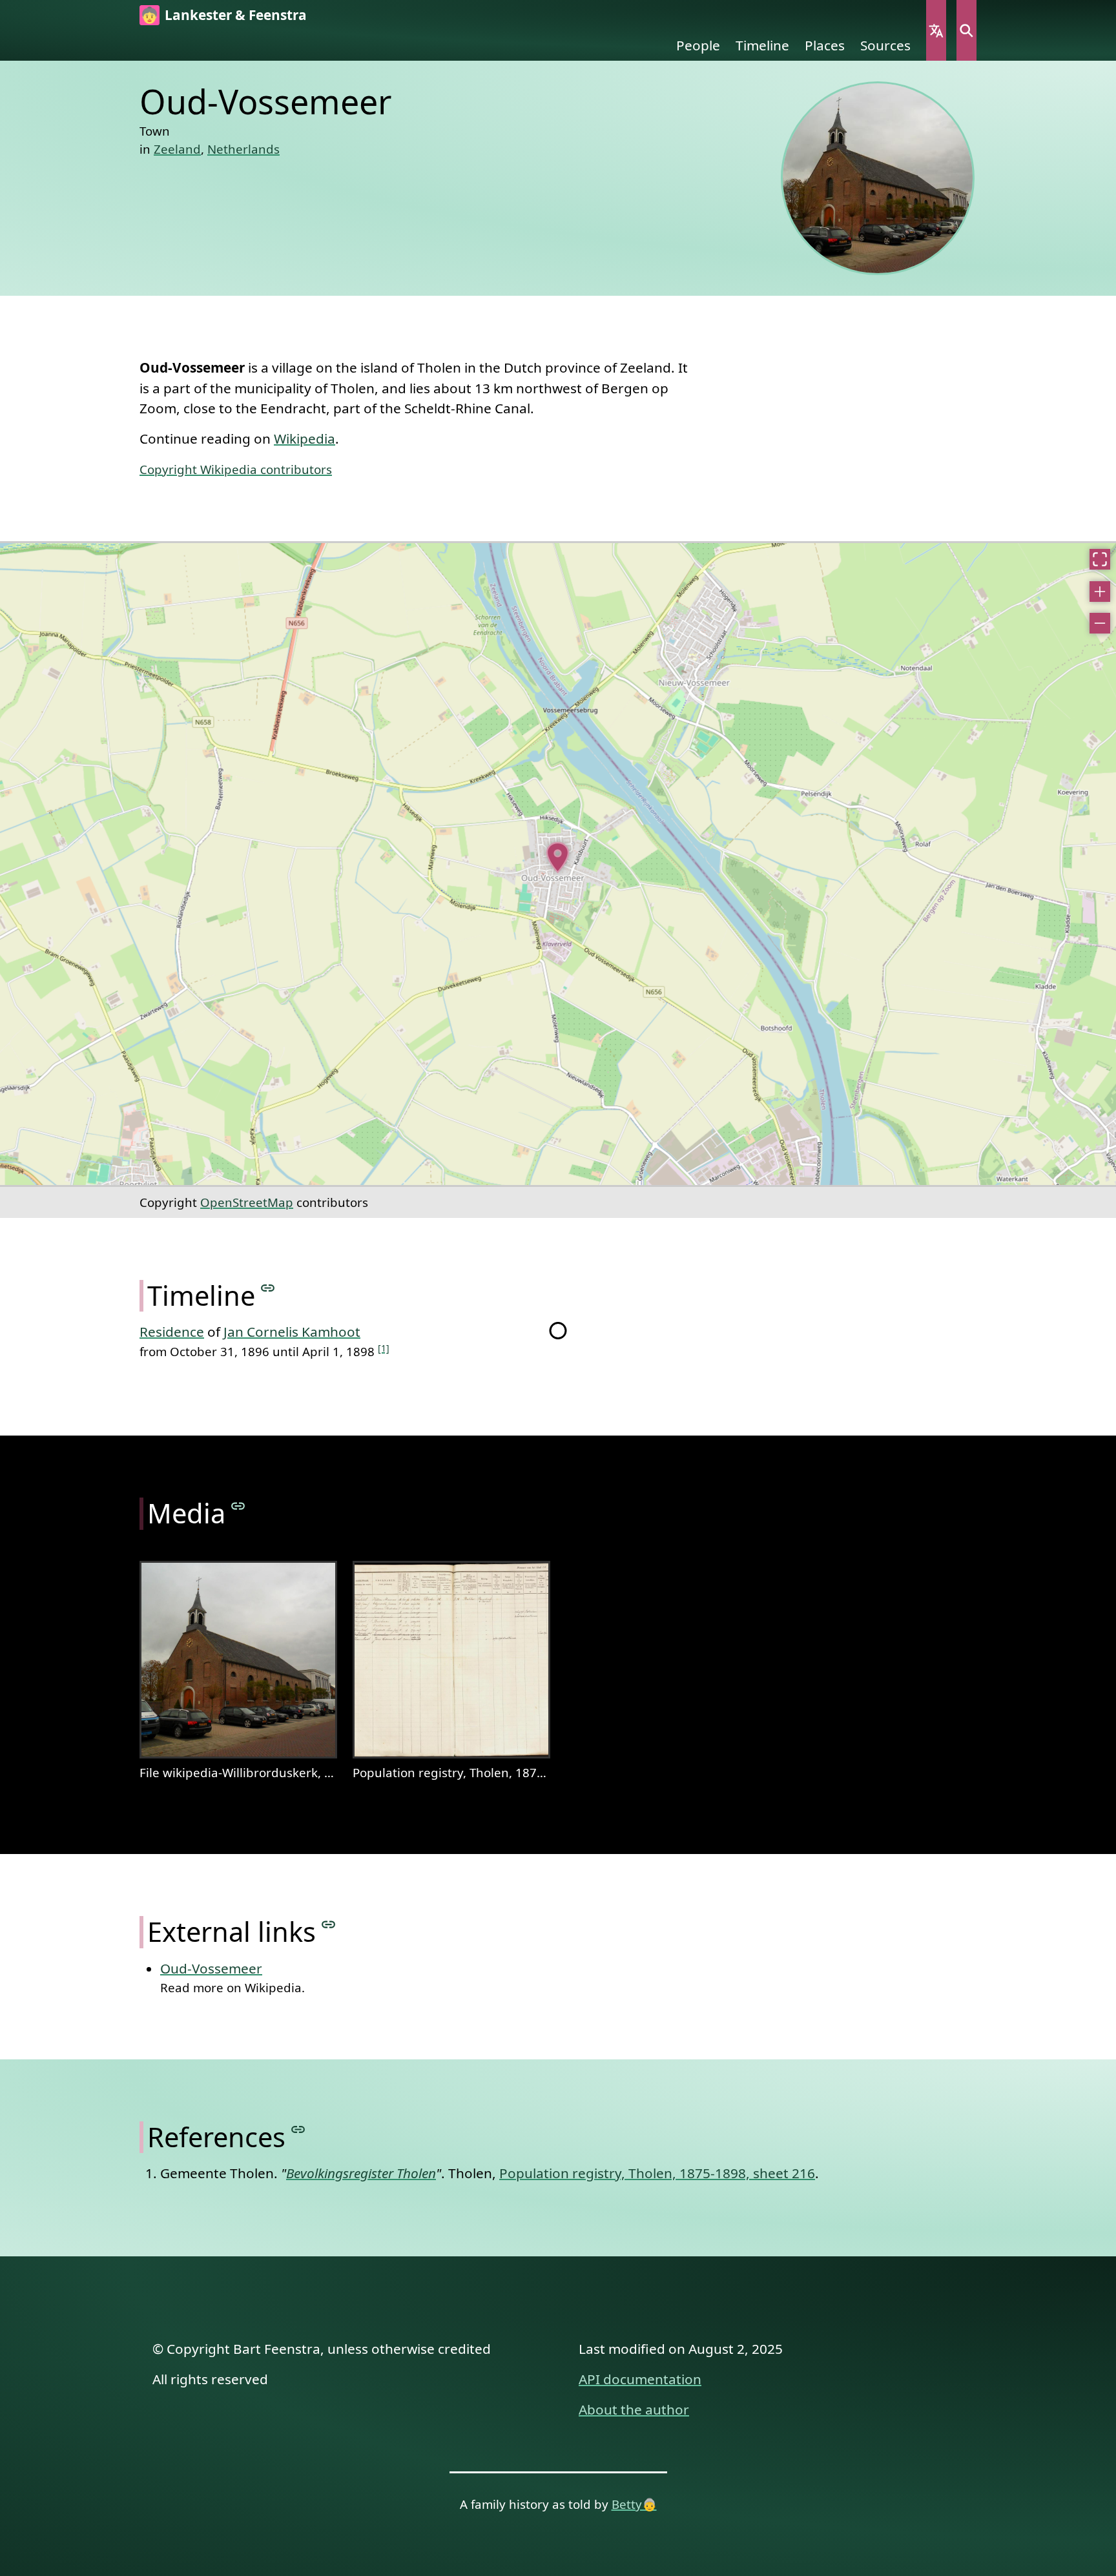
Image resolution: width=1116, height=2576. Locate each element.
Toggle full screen (1100, 559)
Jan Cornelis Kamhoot (292, 1332)
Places (825, 45)
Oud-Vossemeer (211, 1968)
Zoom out (1100, 623)
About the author (634, 2409)
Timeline (762, 45)
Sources (885, 45)
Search (966, 30)
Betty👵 (634, 2504)
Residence (172, 1332)
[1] (384, 1348)
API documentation (640, 2379)
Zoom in (1100, 592)
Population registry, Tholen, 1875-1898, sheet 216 (657, 2173)
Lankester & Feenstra (236, 15)
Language (936, 30)
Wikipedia (305, 438)
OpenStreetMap (247, 1202)
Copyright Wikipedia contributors (236, 469)
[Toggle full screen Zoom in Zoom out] (558, 864)
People (698, 45)
